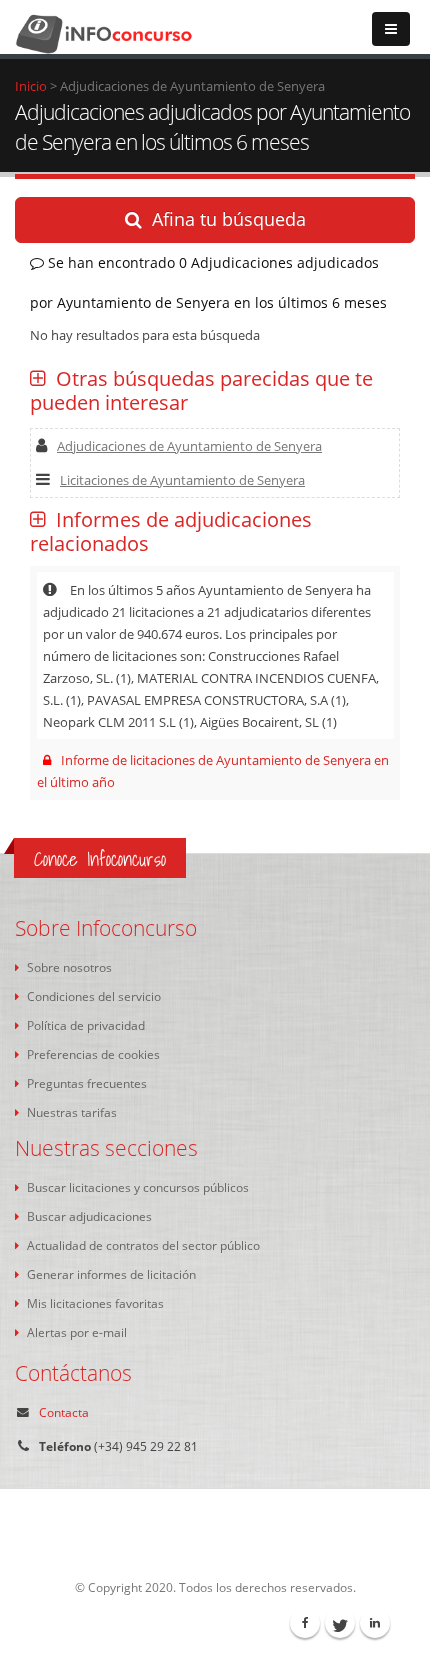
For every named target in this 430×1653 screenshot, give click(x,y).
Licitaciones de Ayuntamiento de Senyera (182, 480)
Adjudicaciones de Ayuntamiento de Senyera (189, 446)
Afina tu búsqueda (229, 219)
